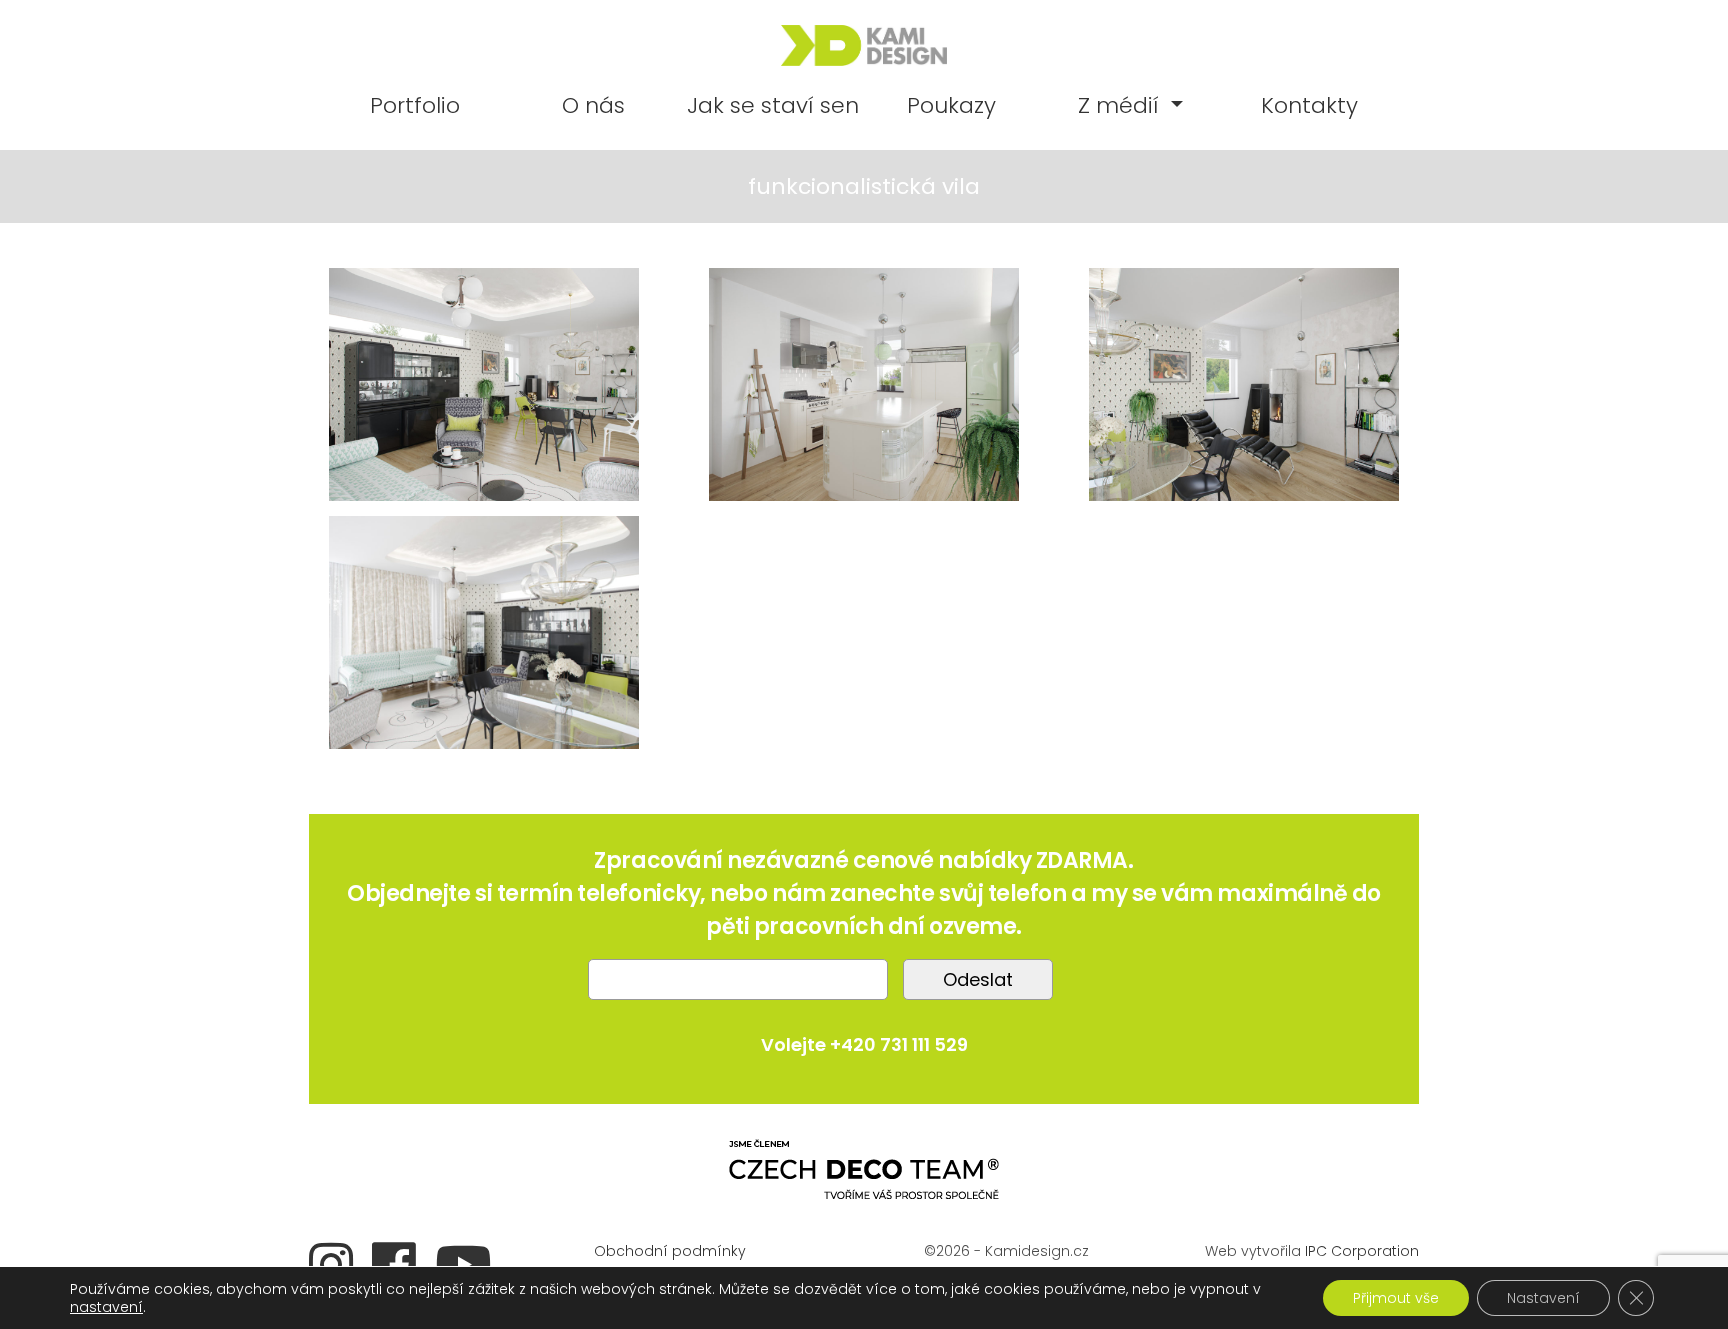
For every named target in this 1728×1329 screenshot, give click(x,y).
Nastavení (1543, 1298)
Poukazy (951, 105)
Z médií (1121, 105)
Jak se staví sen (773, 105)
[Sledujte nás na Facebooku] (401, 1262)
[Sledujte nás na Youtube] (470, 1262)
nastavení (106, 1307)
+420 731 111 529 (899, 1044)
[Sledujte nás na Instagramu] (338, 1262)
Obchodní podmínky (670, 1251)
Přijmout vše (1396, 1298)
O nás (593, 105)
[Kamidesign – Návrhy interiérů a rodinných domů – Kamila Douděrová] (864, 45)
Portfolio (415, 105)
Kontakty (1309, 105)
